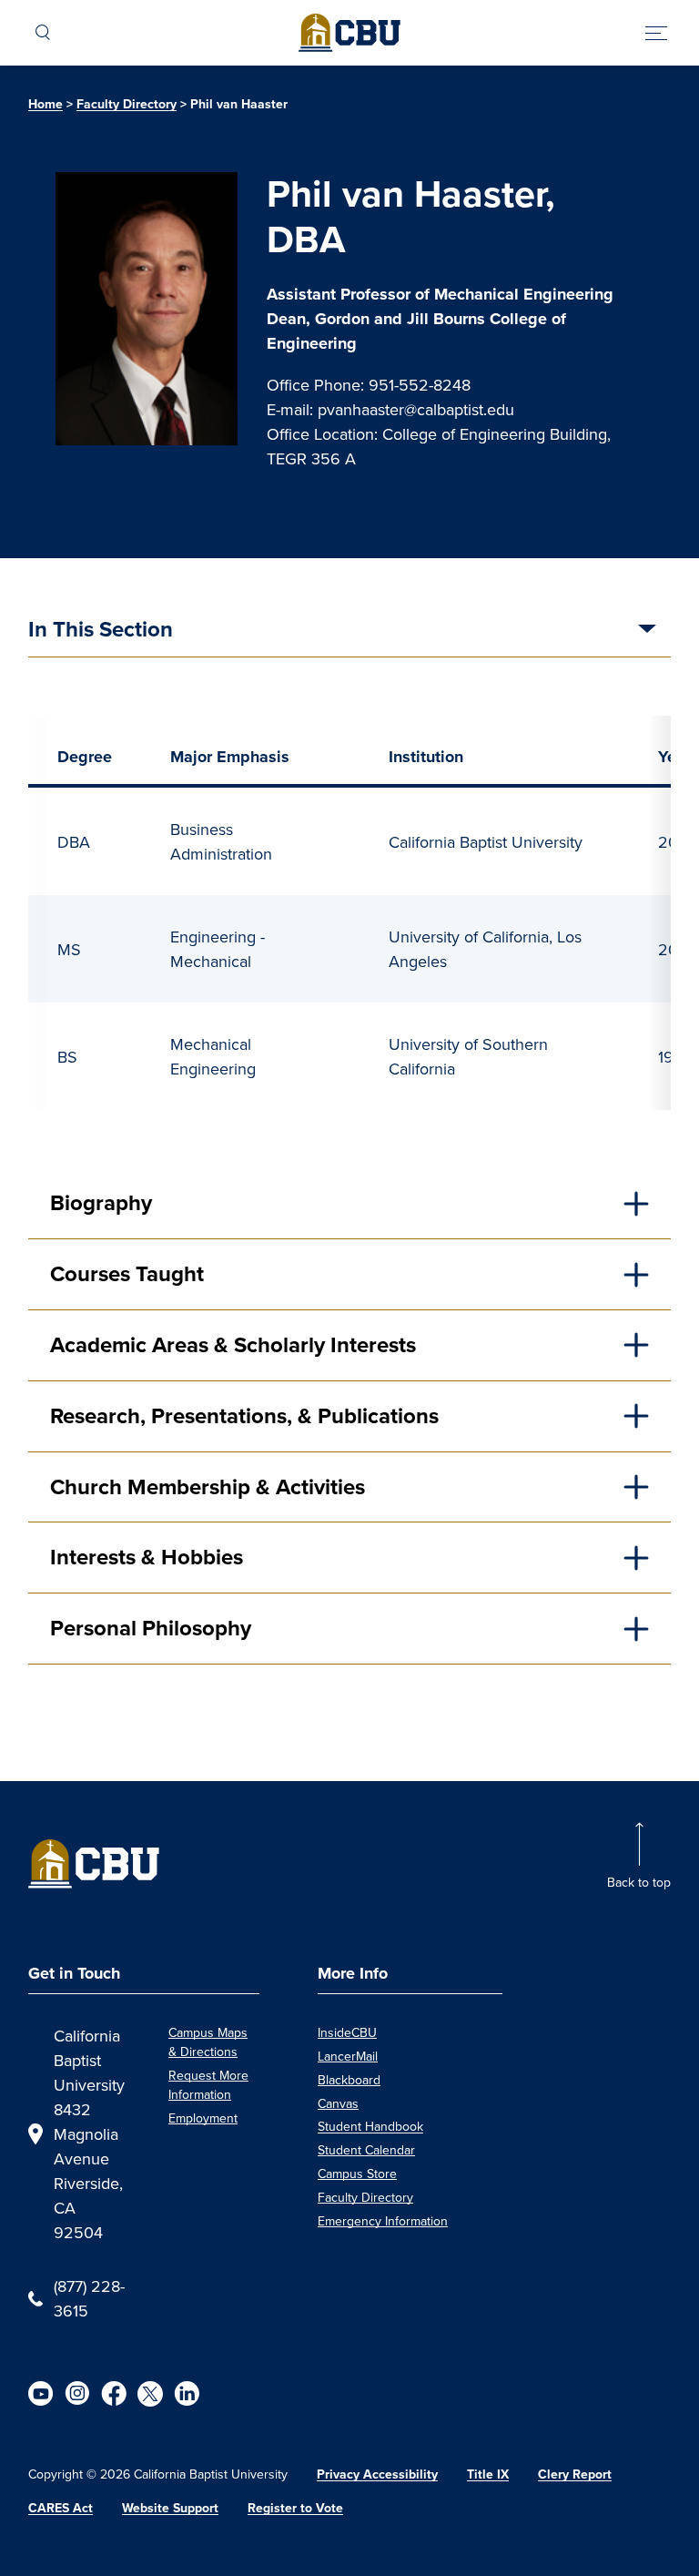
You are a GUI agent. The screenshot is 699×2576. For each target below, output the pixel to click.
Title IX (488, 2474)
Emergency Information (383, 2221)
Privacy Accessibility (377, 2474)
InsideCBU (347, 2032)
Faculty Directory (127, 104)
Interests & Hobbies (147, 1557)
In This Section (101, 631)
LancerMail (348, 2056)
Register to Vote (295, 2508)
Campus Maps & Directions (208, 2042)
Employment (203, 2118)
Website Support (170, 2508)
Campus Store (357, 2174)
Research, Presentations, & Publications (244, 1416)
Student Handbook (370, 2126)
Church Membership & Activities (208, 1487)
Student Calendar (366, 2150)
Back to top (639, 1882)
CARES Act (61, 2508)
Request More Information (208, 2085)
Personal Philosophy (151, 1628)
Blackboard (349, 2080)
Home (46, 104)
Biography (101, 1203)
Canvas (338, 2103)
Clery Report (575, 2474)
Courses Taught (127, 1274)
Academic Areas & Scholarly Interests (233, 1345)
